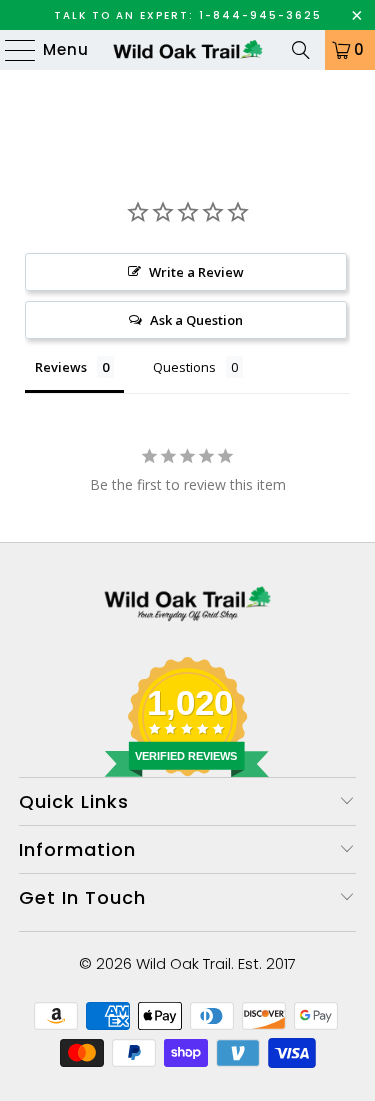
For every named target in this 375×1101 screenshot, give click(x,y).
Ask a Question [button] (196, 320)
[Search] (301, 50)
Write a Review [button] (196, 272)
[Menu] (11, 50)
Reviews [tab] (61, 367)
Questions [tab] (184, 367)
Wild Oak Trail (183, 963)
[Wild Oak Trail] (188, 50)
